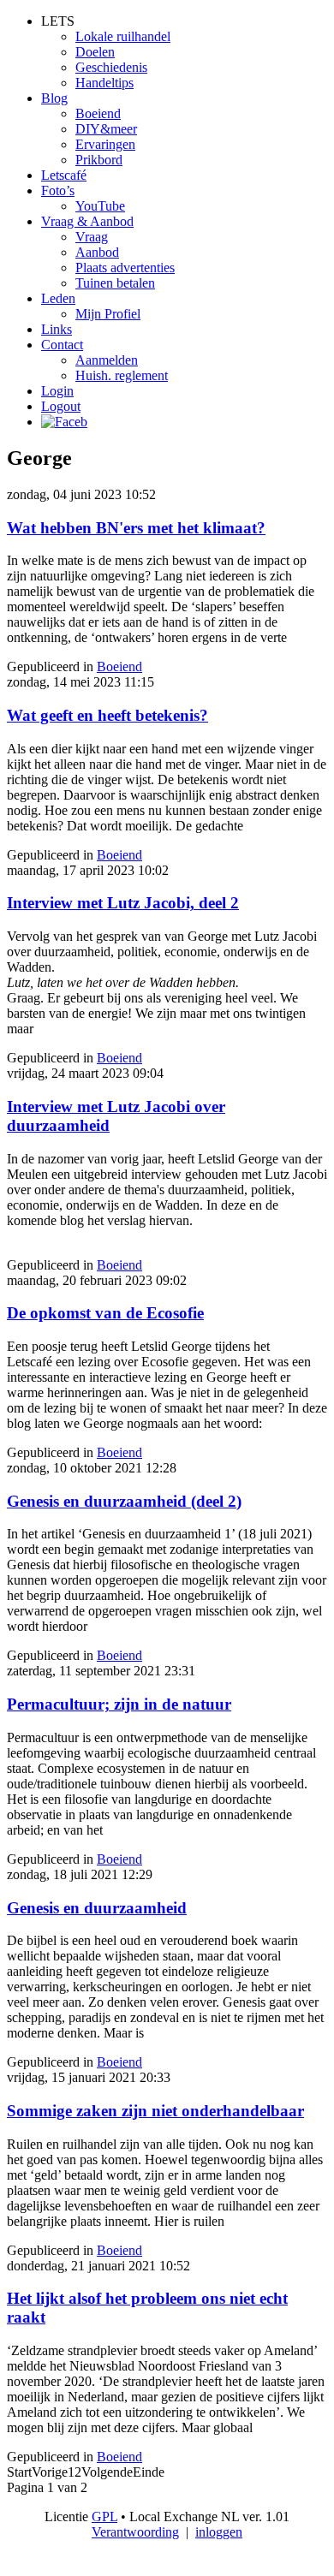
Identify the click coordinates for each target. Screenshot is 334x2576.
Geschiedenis (111, 67)
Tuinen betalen (115, 283)
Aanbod (97, 252)
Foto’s (58, 190)
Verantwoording (135, 2532)
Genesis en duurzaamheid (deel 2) (124, 1501)
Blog (54, 98)
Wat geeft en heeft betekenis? (107, 715)
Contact (62, 345)
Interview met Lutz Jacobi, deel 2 (123, 903)
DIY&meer (106, 129)
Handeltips (104, 83)
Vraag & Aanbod (87, 221)
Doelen (95, 52)
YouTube (100, 206)
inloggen (219, 2532)
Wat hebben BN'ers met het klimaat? (136, 528)
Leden (58, 298)
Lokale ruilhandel (123, 36)
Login (57, 391)
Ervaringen (105, 144)
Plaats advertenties (125, 268)
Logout (61, 406)
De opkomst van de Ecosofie (105, 1313)
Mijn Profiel (108, 314)
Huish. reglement (122, 375)
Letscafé (64, 175)
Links (57, 329)
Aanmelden (107, 360)
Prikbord (99, 160)
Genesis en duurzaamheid (97, 1908)
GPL (104, 2517)
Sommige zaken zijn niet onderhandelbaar (155, 2111)
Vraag (92, 237)
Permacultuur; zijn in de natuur (119, 1704)
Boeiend (98, 113)
